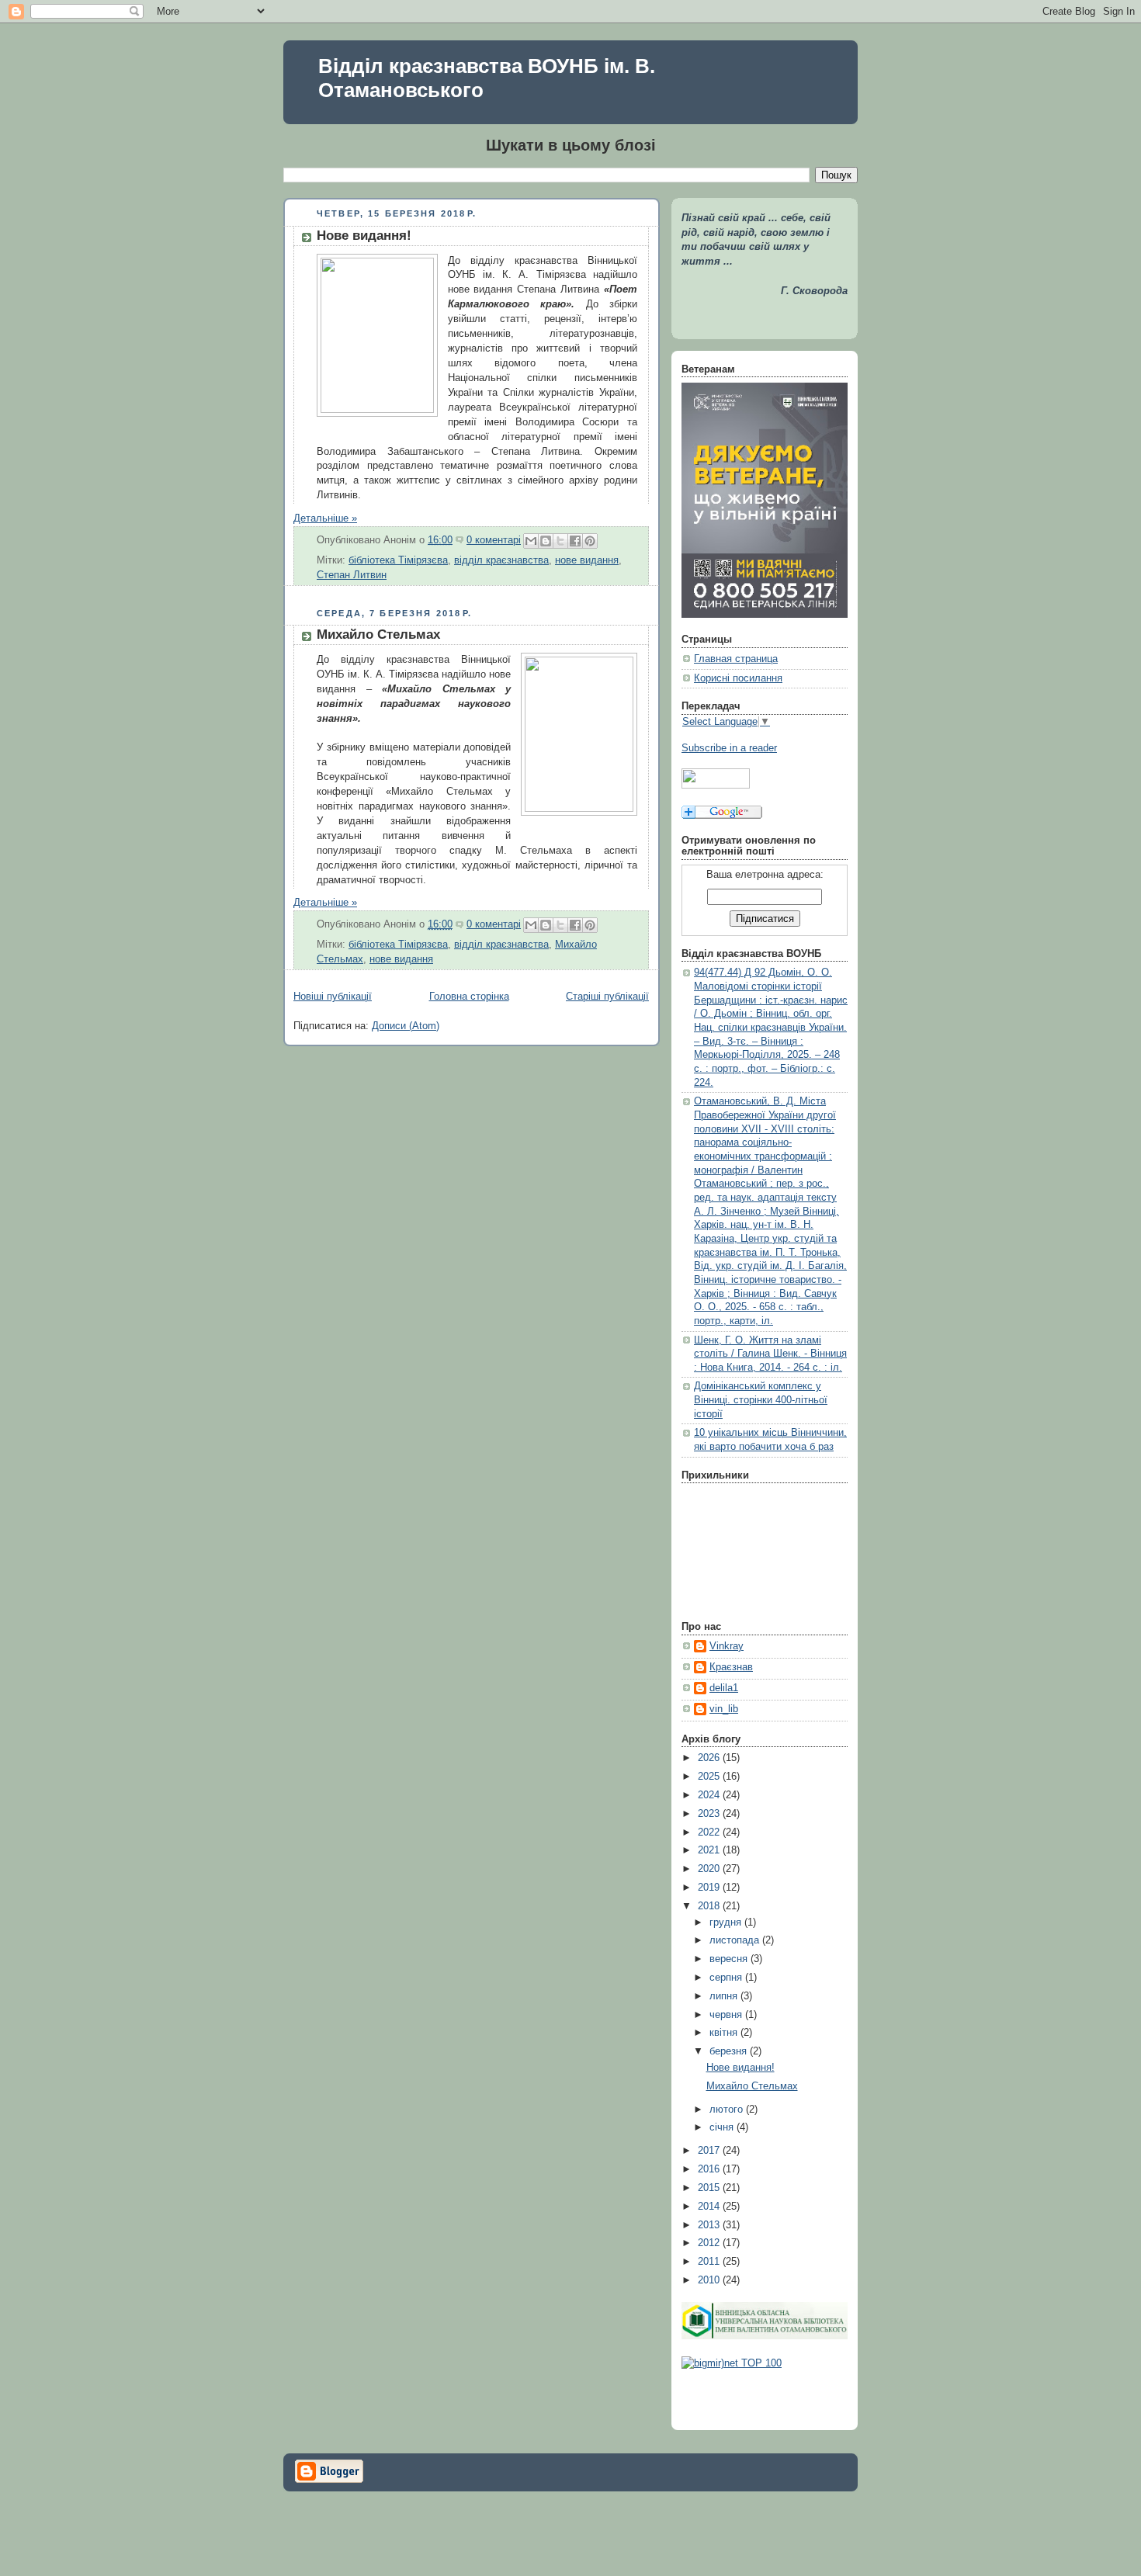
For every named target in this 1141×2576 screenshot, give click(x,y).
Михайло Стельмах (378, 634)
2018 (710, 1906)
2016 (710, 2169)
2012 (710, 2243)
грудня (727, 1922)
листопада (736, 1940)
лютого (728, 2110)
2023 (710, 1814)
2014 (710, 2207)
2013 (710, 2225)
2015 (710, 2188)
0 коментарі (494, 540)
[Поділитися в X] (560, 541)
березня (730, 2051)
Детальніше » (325, 518)
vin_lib (724, 1709)
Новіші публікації (333, 997)
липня (725, 1996)
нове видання (587, 560)
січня (723, 2127)
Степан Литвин (352, 575)
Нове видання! (364, 236)
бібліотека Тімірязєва (398, 560)
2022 (710, 1832)
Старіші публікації (607, 997)
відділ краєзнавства (501, 560)
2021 (710, 1850)
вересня (730, 1959)
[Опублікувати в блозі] (546, 541)
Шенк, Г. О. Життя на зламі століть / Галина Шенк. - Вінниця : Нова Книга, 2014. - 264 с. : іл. (770, 1354)
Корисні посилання (738, 678)
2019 (710, 1888)
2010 (710, 2280)
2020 (710, 1869)
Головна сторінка (469, 997)
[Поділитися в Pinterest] (590, 541)
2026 (710, 1758)
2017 (710, 2151)
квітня (725, 2033)
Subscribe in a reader (729, 748)
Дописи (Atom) (406, 1026)
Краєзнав (731, 1667)
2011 (710, 2262)
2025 (710, 1777)
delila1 (724, 1688)
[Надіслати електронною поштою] (531, 541)
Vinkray (727, 1646)
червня (727, 2015)
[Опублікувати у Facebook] (575, 541)
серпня (727, 1978)
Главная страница (736, 659)
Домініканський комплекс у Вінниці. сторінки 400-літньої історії (761, 1400)
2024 (710, 1795)
